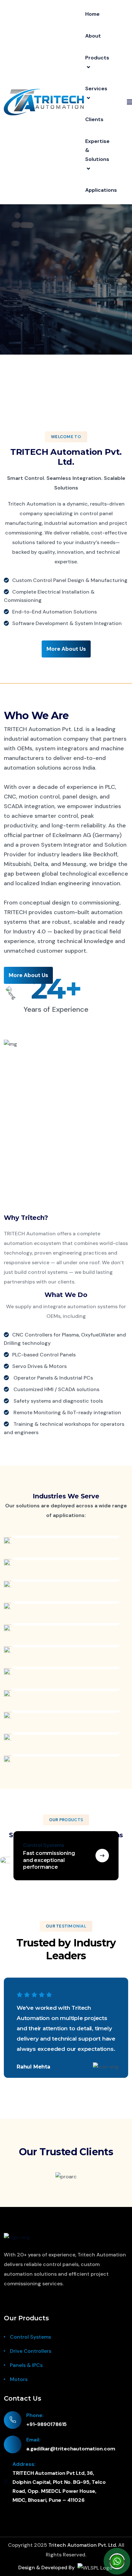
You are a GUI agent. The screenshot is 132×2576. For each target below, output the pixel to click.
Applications (101, 190)
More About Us (66, 649)
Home (92, 14)
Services (96, 88)
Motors (19, 2379)
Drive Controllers (31, 2351)
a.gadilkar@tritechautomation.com (71, 2449)
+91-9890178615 (46, 2424)
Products (97, 58)
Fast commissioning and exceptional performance (49, 1860)
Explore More (66, 262)
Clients (94, 119)
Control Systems (30, 2337)
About (93, 36)
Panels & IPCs (26, 2365)
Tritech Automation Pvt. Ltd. (83, 2545)
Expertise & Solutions (97, 150)
